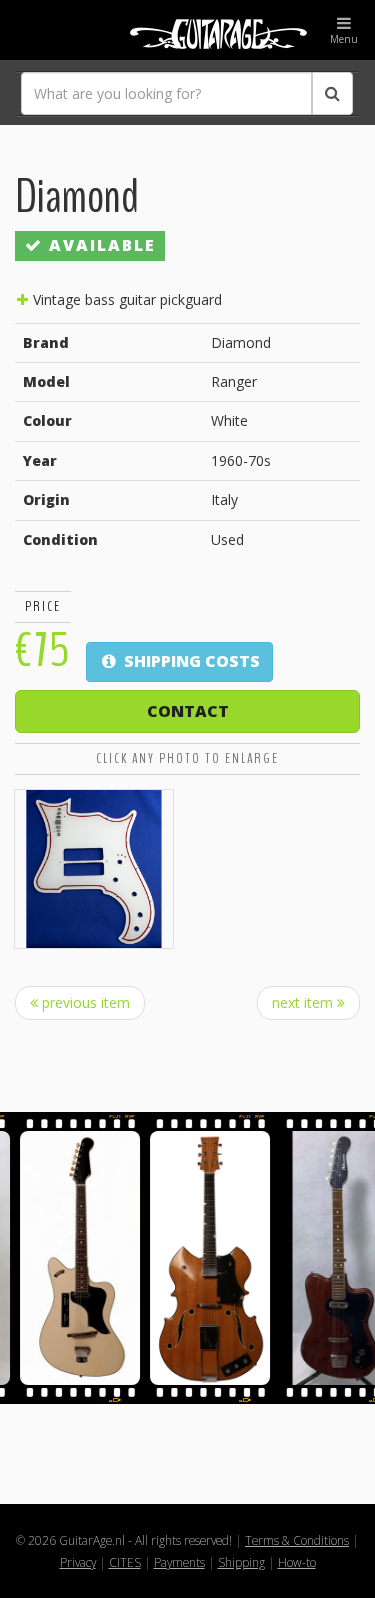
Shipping (241, 1562)
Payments (179, 1562)
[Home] (187, 30)
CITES (125, 1562)
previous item (84, 1002)
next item (304, 1002)
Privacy (78, 1562)
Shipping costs (190, 661)
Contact (188, 711)
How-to (297, 1562)
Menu (344, 39)
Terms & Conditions (297, 1540)
